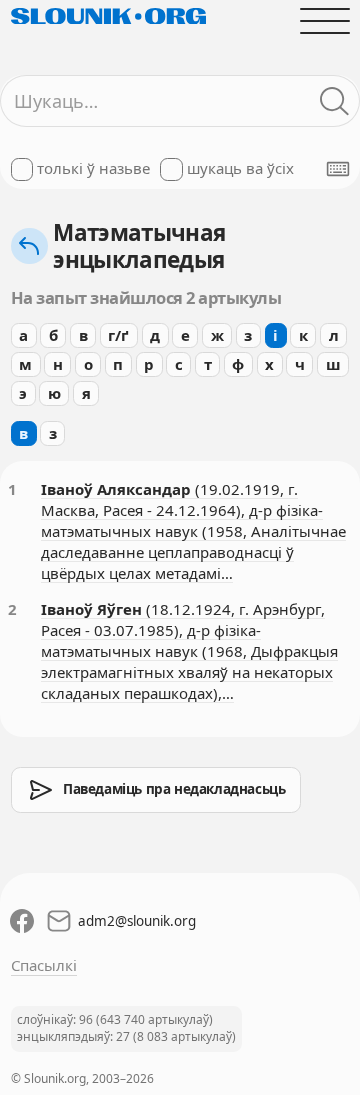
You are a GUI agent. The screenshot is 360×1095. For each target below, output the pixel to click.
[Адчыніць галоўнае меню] (324, 20)
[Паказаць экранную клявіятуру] (338, 169)
